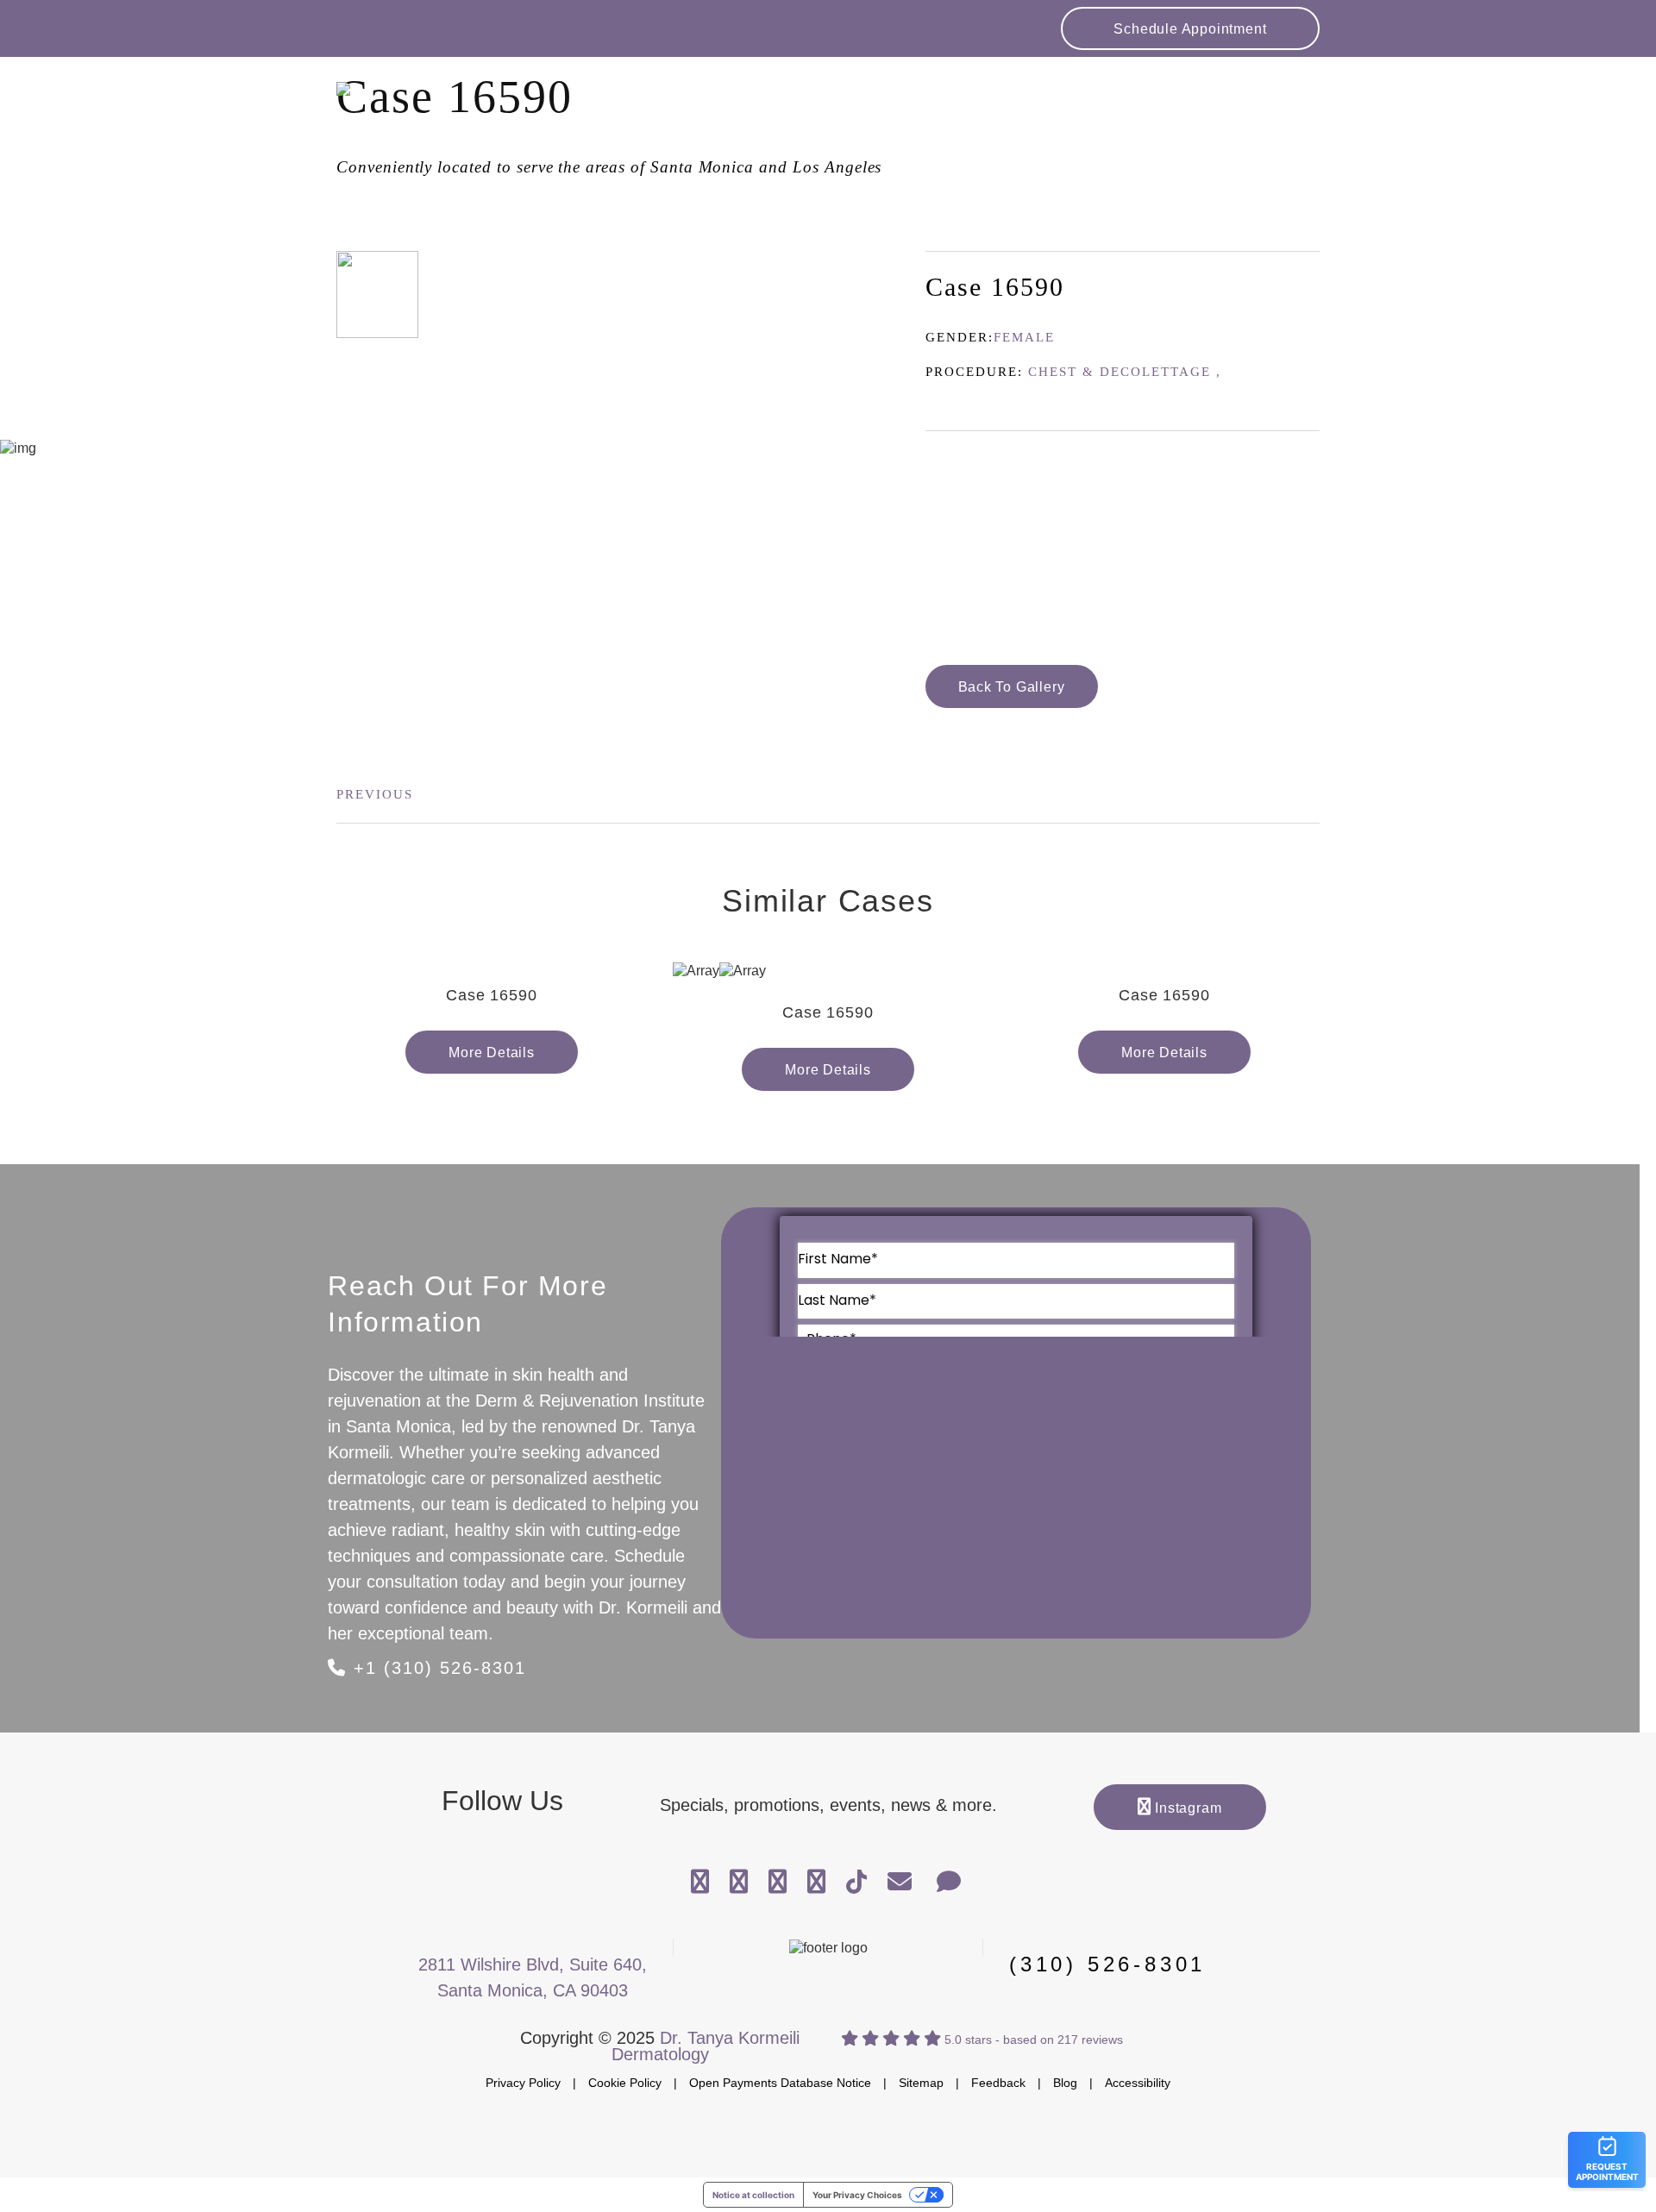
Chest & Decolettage (1120, 372)
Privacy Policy (523, 2083)
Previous (375, 794)
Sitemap (921, 2083)
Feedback (998, 2083)
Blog (1065, 2083)
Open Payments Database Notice (780, 2083)
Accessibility (1138, 2083)
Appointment (1190, 29)
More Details (492, 1053)
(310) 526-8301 (1107, 1964)
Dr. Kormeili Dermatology (466, 104)
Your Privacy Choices (857, 2195)
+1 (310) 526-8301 (436, 1668)
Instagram (1186, 1808)
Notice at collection (753, 2195)
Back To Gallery (1012, 687)
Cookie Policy (625, 2083)
